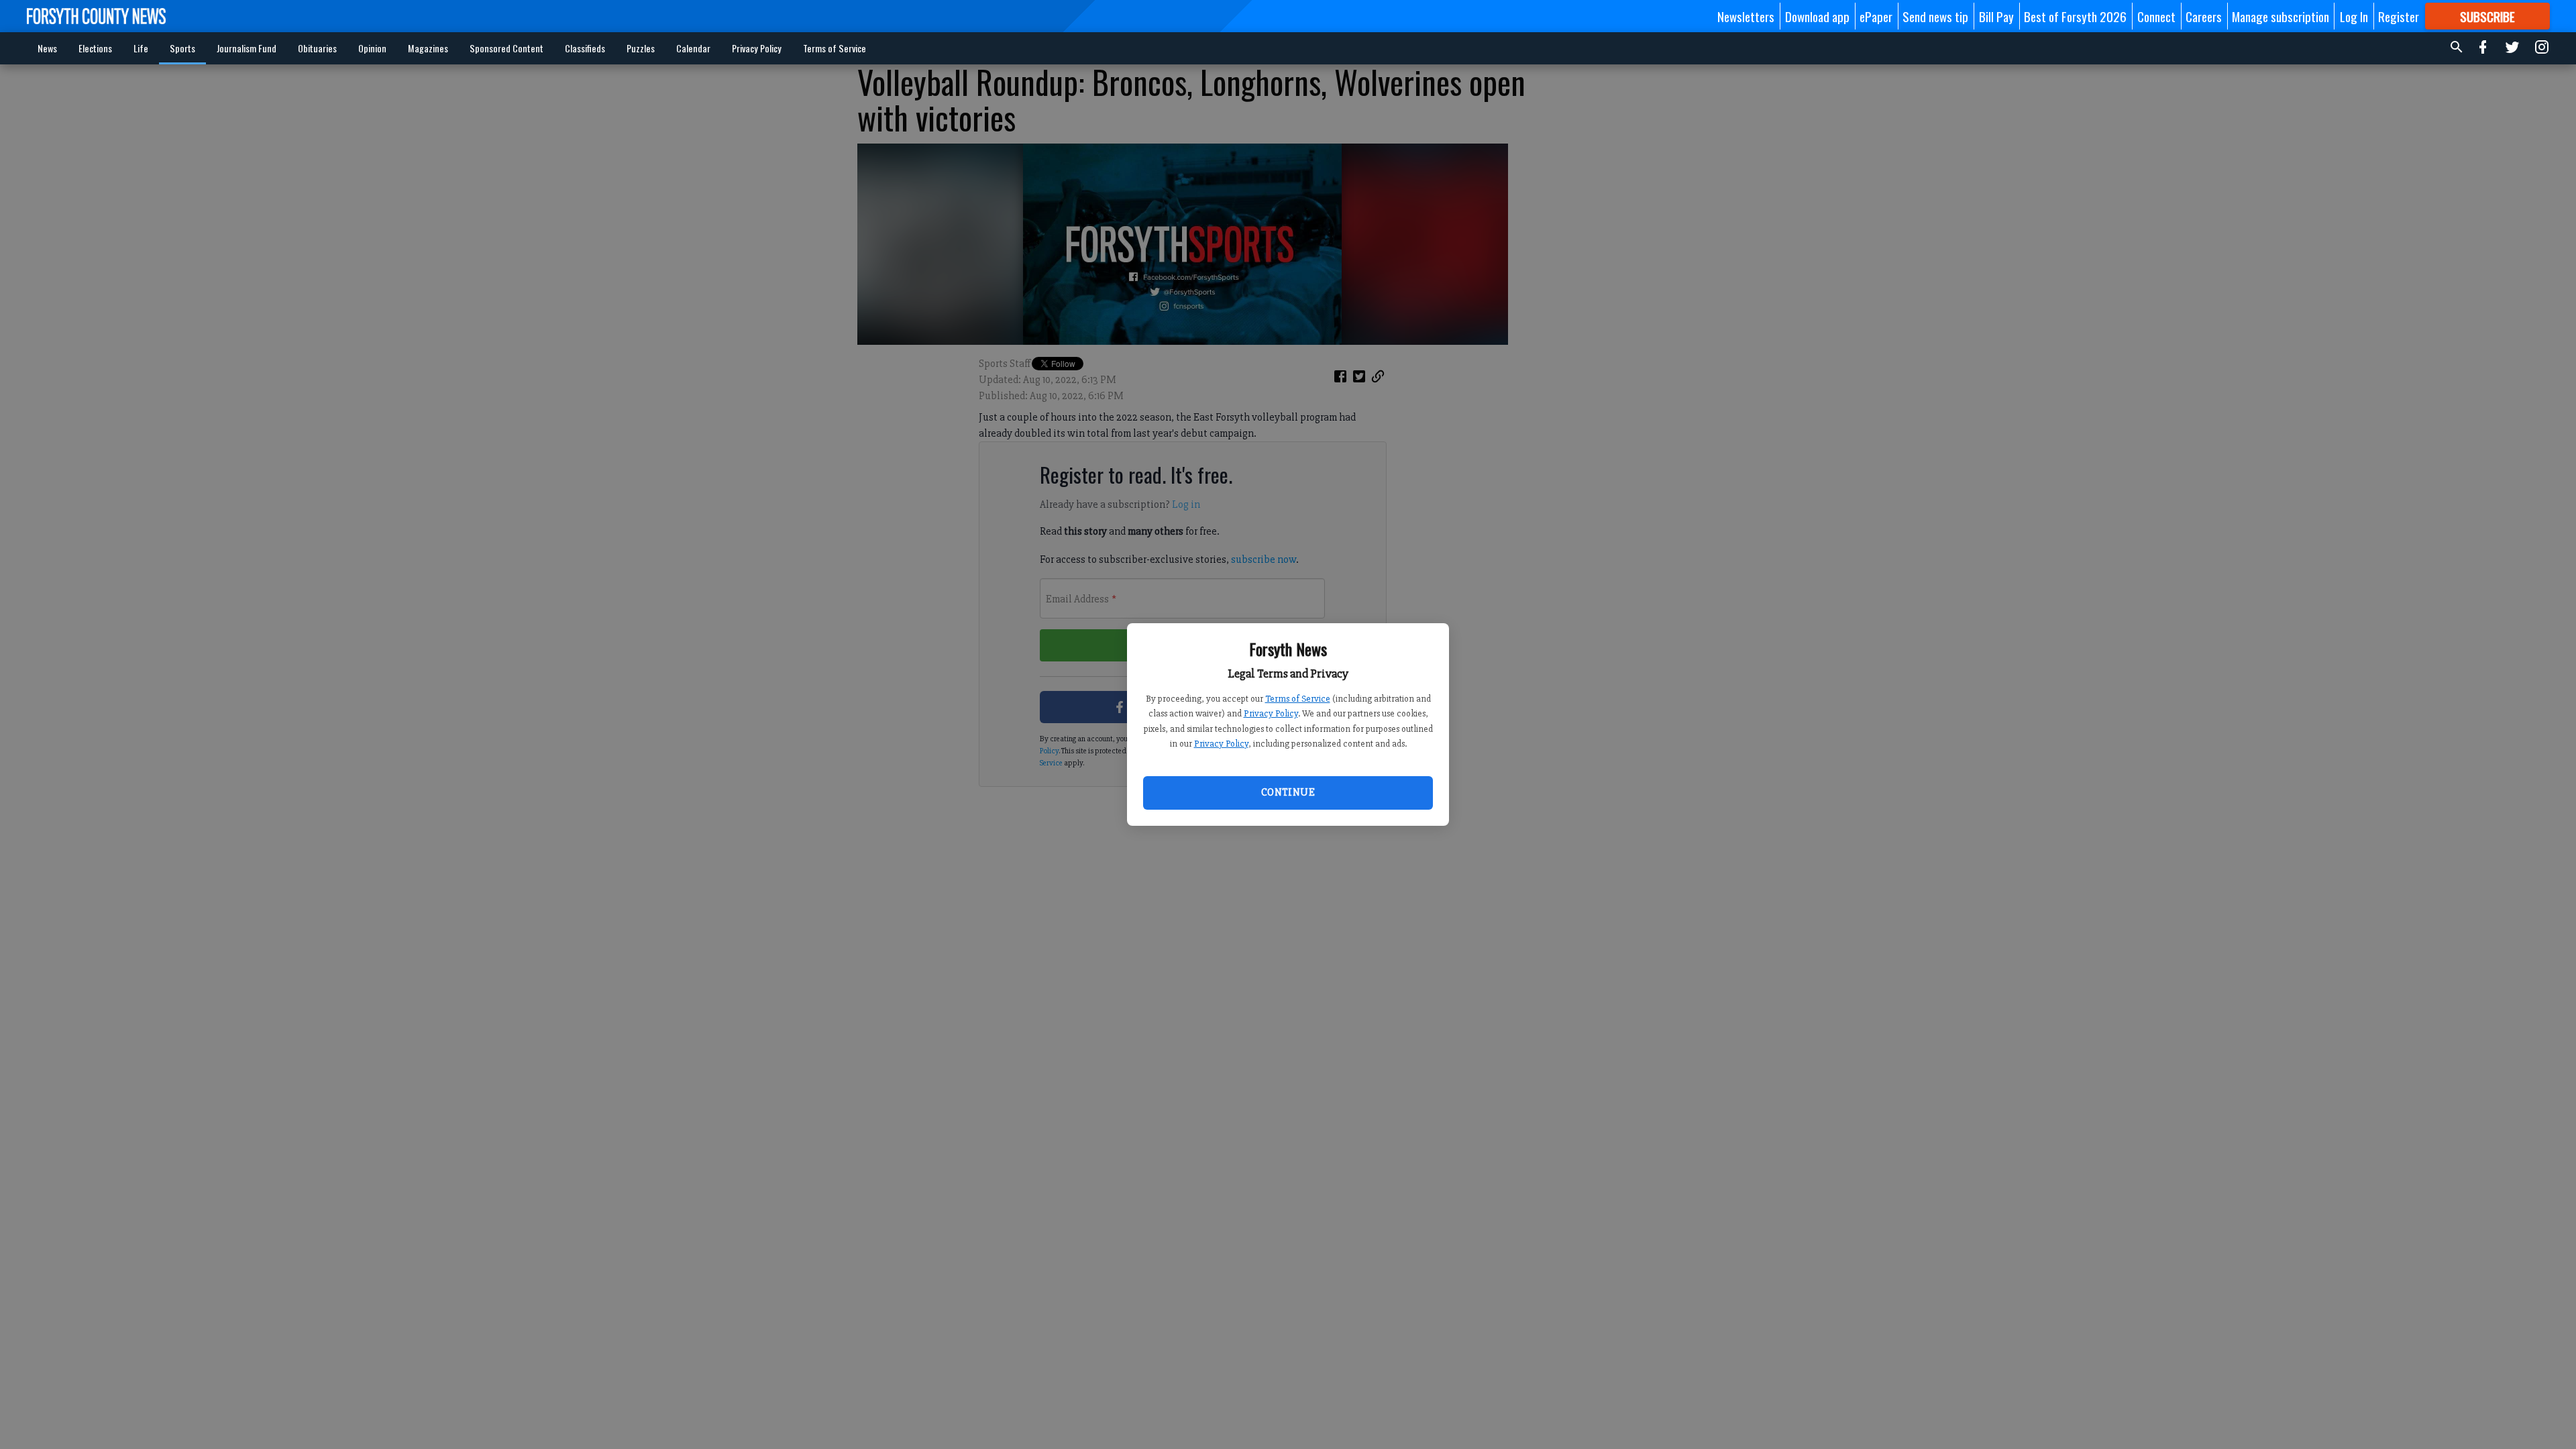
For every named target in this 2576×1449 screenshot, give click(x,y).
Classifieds (585, 48)
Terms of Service (1298, 699)
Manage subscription (2280, 16)
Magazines (428, 48)
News (47, 48)
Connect (2156, 16)
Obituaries (317, 48)
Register (2399, 16)
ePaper (1876, 16)
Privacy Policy (1271, 713)
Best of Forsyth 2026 (2075, 16)
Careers (2204, 16)
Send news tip (1935, 16)
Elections (95, 48)
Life (141, 48)
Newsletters (1746, 16)
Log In (2354, 16)
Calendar (693, 48)
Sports (182, 48)
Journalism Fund (247, 48)
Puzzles (641, 48)
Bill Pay (1996, 16)
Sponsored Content (506, 48)
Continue (1288, 792)
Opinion (372, 48)
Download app (1817, 16)
